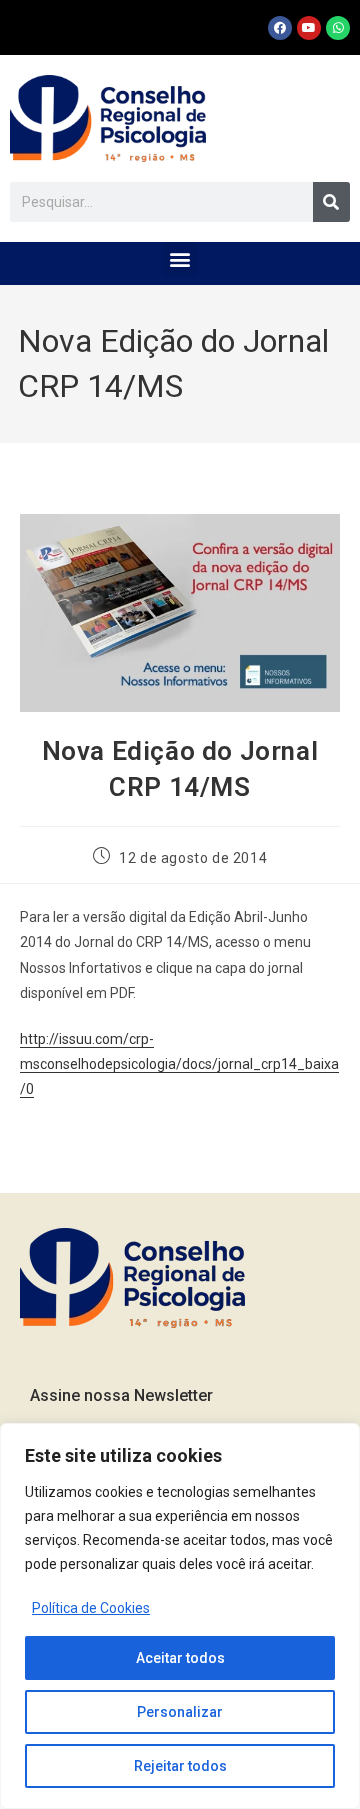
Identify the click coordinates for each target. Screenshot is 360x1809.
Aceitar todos (180, 1658)
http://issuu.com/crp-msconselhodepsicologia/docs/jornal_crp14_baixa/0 (179, 1064)
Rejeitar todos (180, 1766)
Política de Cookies (91, 1608)
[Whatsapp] (338, 28)
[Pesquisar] (331, 202)
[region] (180, 1616)
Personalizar (180, 1712)
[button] (180, 258)
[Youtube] (309, 28)
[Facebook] (280, 28)
